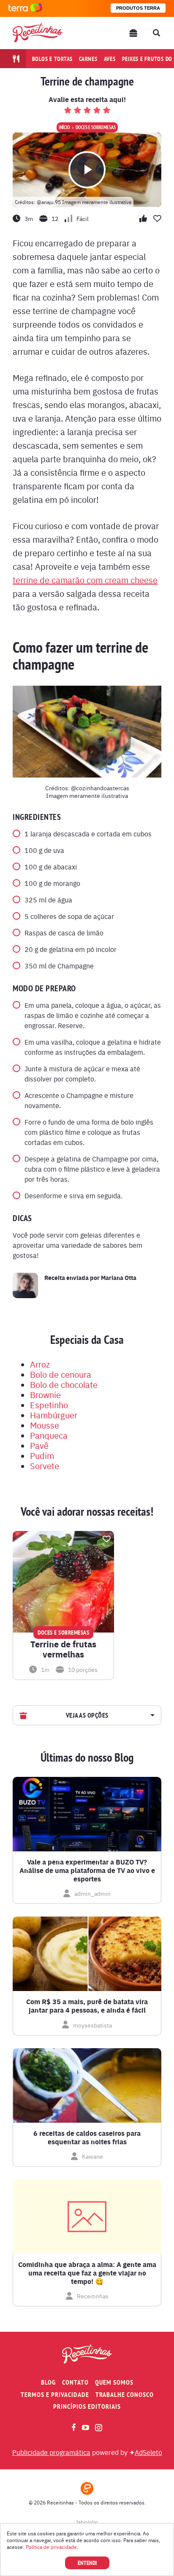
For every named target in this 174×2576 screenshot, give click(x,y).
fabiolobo (87, 2522)
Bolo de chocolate (64, 1384)
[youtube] (86, 2427)
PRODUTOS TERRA (138, 8)
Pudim (42, 1455)
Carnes (88, 59)
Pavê (39, 1445)
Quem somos (114, 2382)
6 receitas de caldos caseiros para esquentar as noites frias (87, 2137)
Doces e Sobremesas (96, 127)
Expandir (151, 1715)
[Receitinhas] (38, 33)
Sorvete (45, 1466)
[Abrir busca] (156, 33)
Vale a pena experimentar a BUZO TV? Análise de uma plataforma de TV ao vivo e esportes (87, 1870)
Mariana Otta (119, 1277)
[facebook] (74, 2427)
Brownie (45, 1394)
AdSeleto (148, 2452)
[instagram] (99, 2428)
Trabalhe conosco (125, 2395)
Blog (48, 2382)
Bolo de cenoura (61, 1374)
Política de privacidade (51, 2547)
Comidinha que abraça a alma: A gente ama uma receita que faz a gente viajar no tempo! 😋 (87, 2273)
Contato (75, 2382)
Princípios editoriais (87, 2406)
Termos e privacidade (55, 2395)
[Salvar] (106, 1539)
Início (64, 127)
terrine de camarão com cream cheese (85, 580)
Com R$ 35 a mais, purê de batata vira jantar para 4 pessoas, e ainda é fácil (87, 2006)
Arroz (40, 1364)
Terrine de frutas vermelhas (63, 1649)
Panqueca (49, 1435)
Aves (110, 59)
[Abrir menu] (133, 33)
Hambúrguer (54, 1415)
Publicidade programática (51, 2452)
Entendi (87, 2563)
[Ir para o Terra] (25, 8)
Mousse (45, 1425)
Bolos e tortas (53, 59)
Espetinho (49, 1405)
